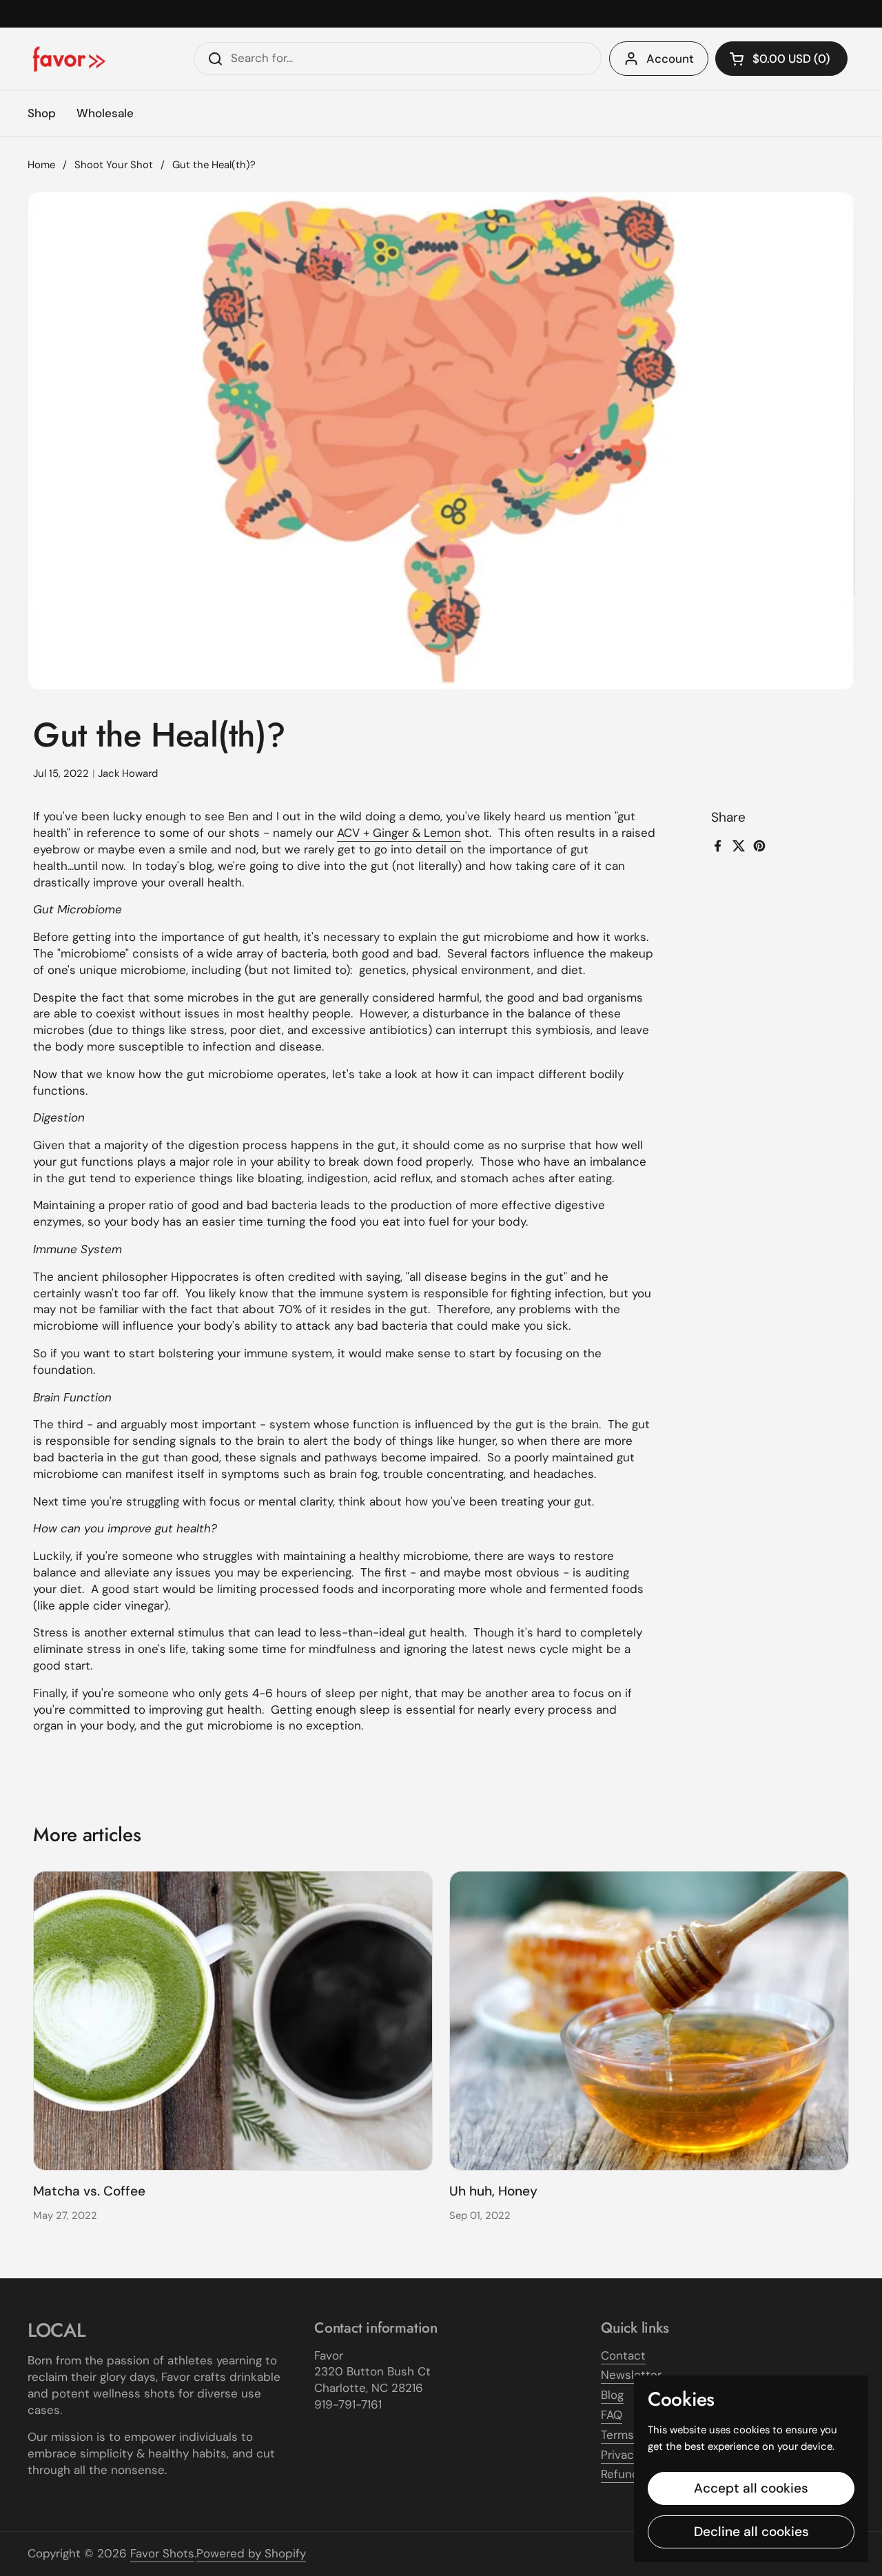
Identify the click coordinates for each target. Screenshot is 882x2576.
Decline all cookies (751, 2532)
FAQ (612, 2415)
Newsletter (631, 2375)
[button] (781, 59)
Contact (623, 2355)
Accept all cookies (751, 2488)
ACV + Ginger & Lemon (399, 833)
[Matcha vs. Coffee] (233, 2021)
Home (41, 165)
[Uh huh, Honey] (649, 2021)
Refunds (623, 2474)
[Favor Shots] (69, 59)
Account (670, 59)
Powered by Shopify (251, 2553)
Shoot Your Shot (114, 165)
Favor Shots (162, 2553)
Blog (612, 2395)
